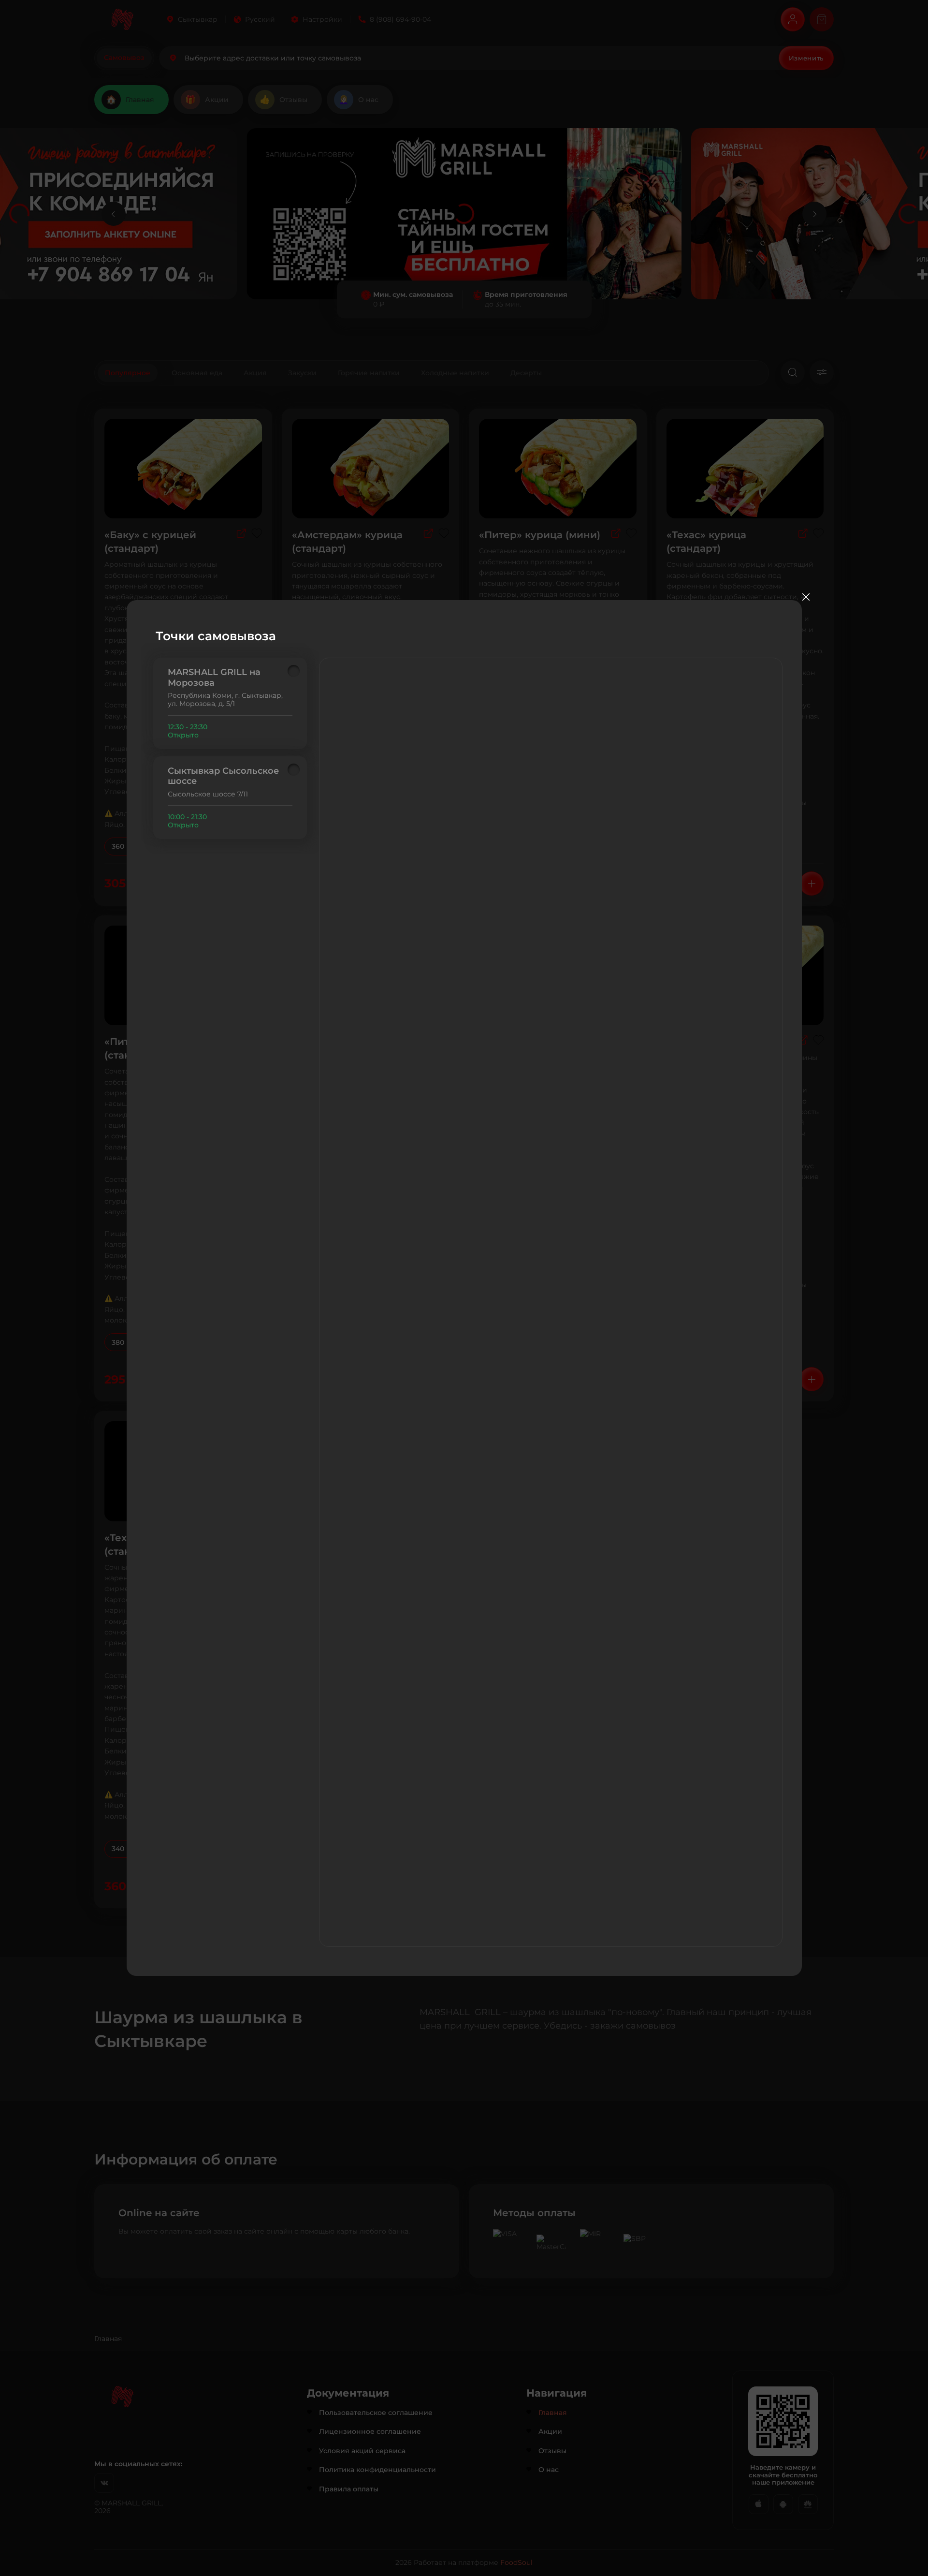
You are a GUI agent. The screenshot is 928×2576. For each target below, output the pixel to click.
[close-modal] (806, 597)
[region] (230, 748)
